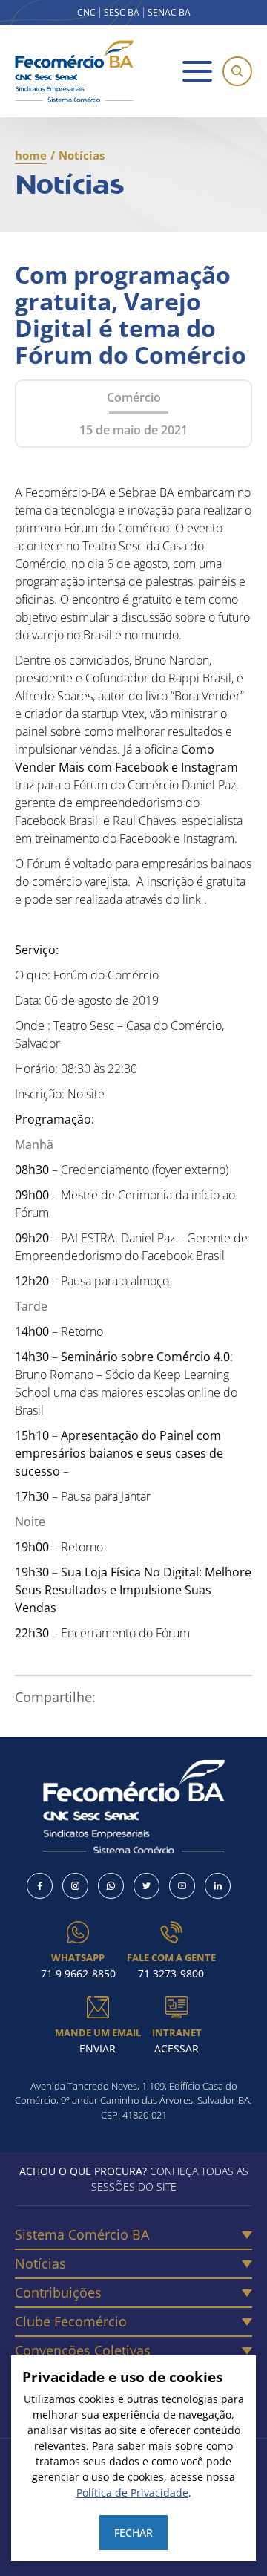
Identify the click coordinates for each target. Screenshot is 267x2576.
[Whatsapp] (111, 1886)
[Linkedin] (218, 1886)
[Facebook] (40, 1886)
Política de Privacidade (132, 2492)
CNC (86, 13)
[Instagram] (75, 1886)
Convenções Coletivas (83, 2350)
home (31, 155)
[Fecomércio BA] (74, 71)
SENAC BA (169, 13)
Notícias (40, 2263)
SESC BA (122, 13)
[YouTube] (182, 1886)
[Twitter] (146, 1886)
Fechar (133, 2533)
